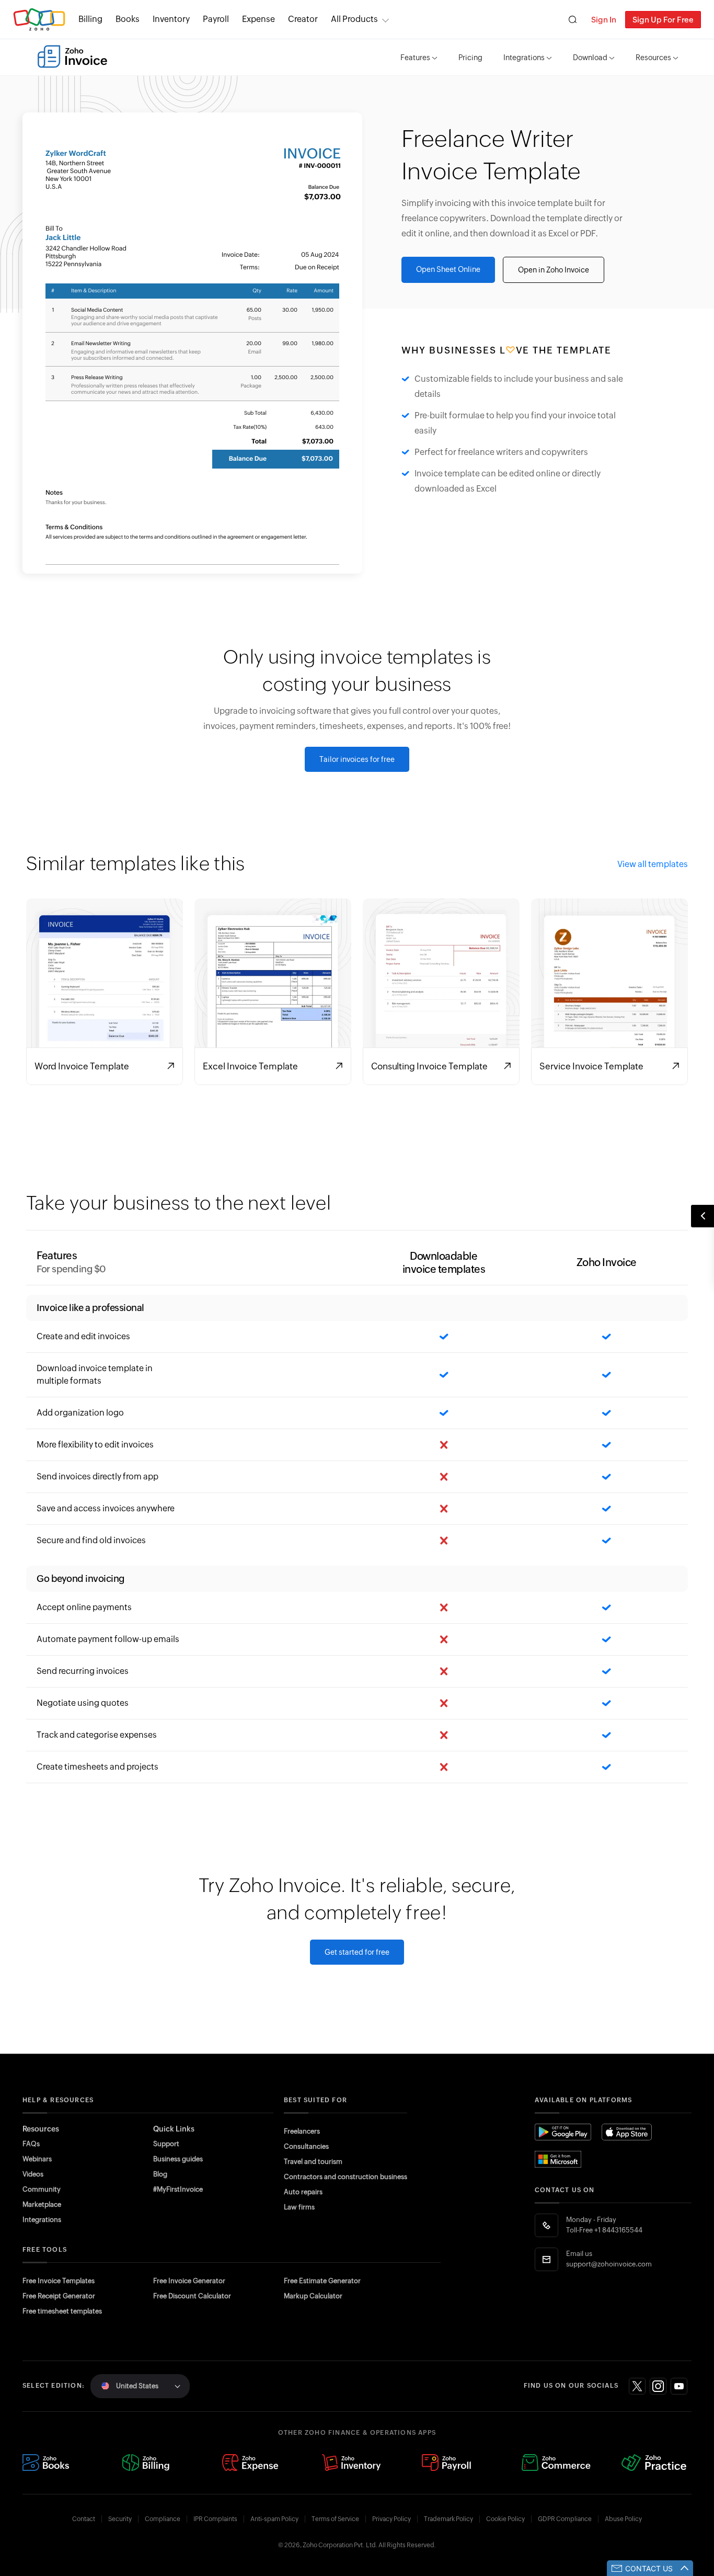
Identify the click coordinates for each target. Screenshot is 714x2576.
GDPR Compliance (565, 2519)
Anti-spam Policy (274, 2519)
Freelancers (302, 2131)
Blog (160, 2174)
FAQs (31, 2144)
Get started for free (357, 1952)
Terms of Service (335, 2519)
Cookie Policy (505, 2519)
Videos (33, 2174)
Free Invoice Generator (189, 2281)
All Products (354, 19)
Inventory (171, 19)
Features (415, 58)
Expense (258, 19)
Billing (90, 19)
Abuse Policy (623, 2519)
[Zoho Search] (573, 20)
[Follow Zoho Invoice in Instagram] (658, 2386)
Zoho (39, 20)
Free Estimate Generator (322, 2281)
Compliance (163, 2519)
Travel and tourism (313, 2162)
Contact (84, 2519)
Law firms (299, 2207)
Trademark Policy (448, 2519)
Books (128, 19)
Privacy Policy (391, 2519)
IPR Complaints (215, 2519)
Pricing (470, 58)
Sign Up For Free (663, 20)
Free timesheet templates (62, 2311)
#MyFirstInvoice (178, 2189)
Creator (303, 19)
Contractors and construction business (346, 2177)
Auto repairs (303, 2192)
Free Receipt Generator (59, 2296)
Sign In (604, 20)
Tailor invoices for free (357, 759)
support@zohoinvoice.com (609, 2264)
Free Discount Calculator (192, 2296)
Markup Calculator (313, 2296)
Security (120, 2519)
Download (590, 58)
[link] (303, 19)
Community (42, 2189)
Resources (653, 58)
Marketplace (42, 2204)
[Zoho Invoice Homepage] (72, 56)
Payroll (216, 19)
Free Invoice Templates (59, 2281)
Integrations (524, 58)
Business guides (178, 2159)
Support (166, 2144)
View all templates (653, 864)
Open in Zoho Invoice (554, 270)
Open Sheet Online (448, 269)
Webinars (37, 2159)
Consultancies (306, 2146)
